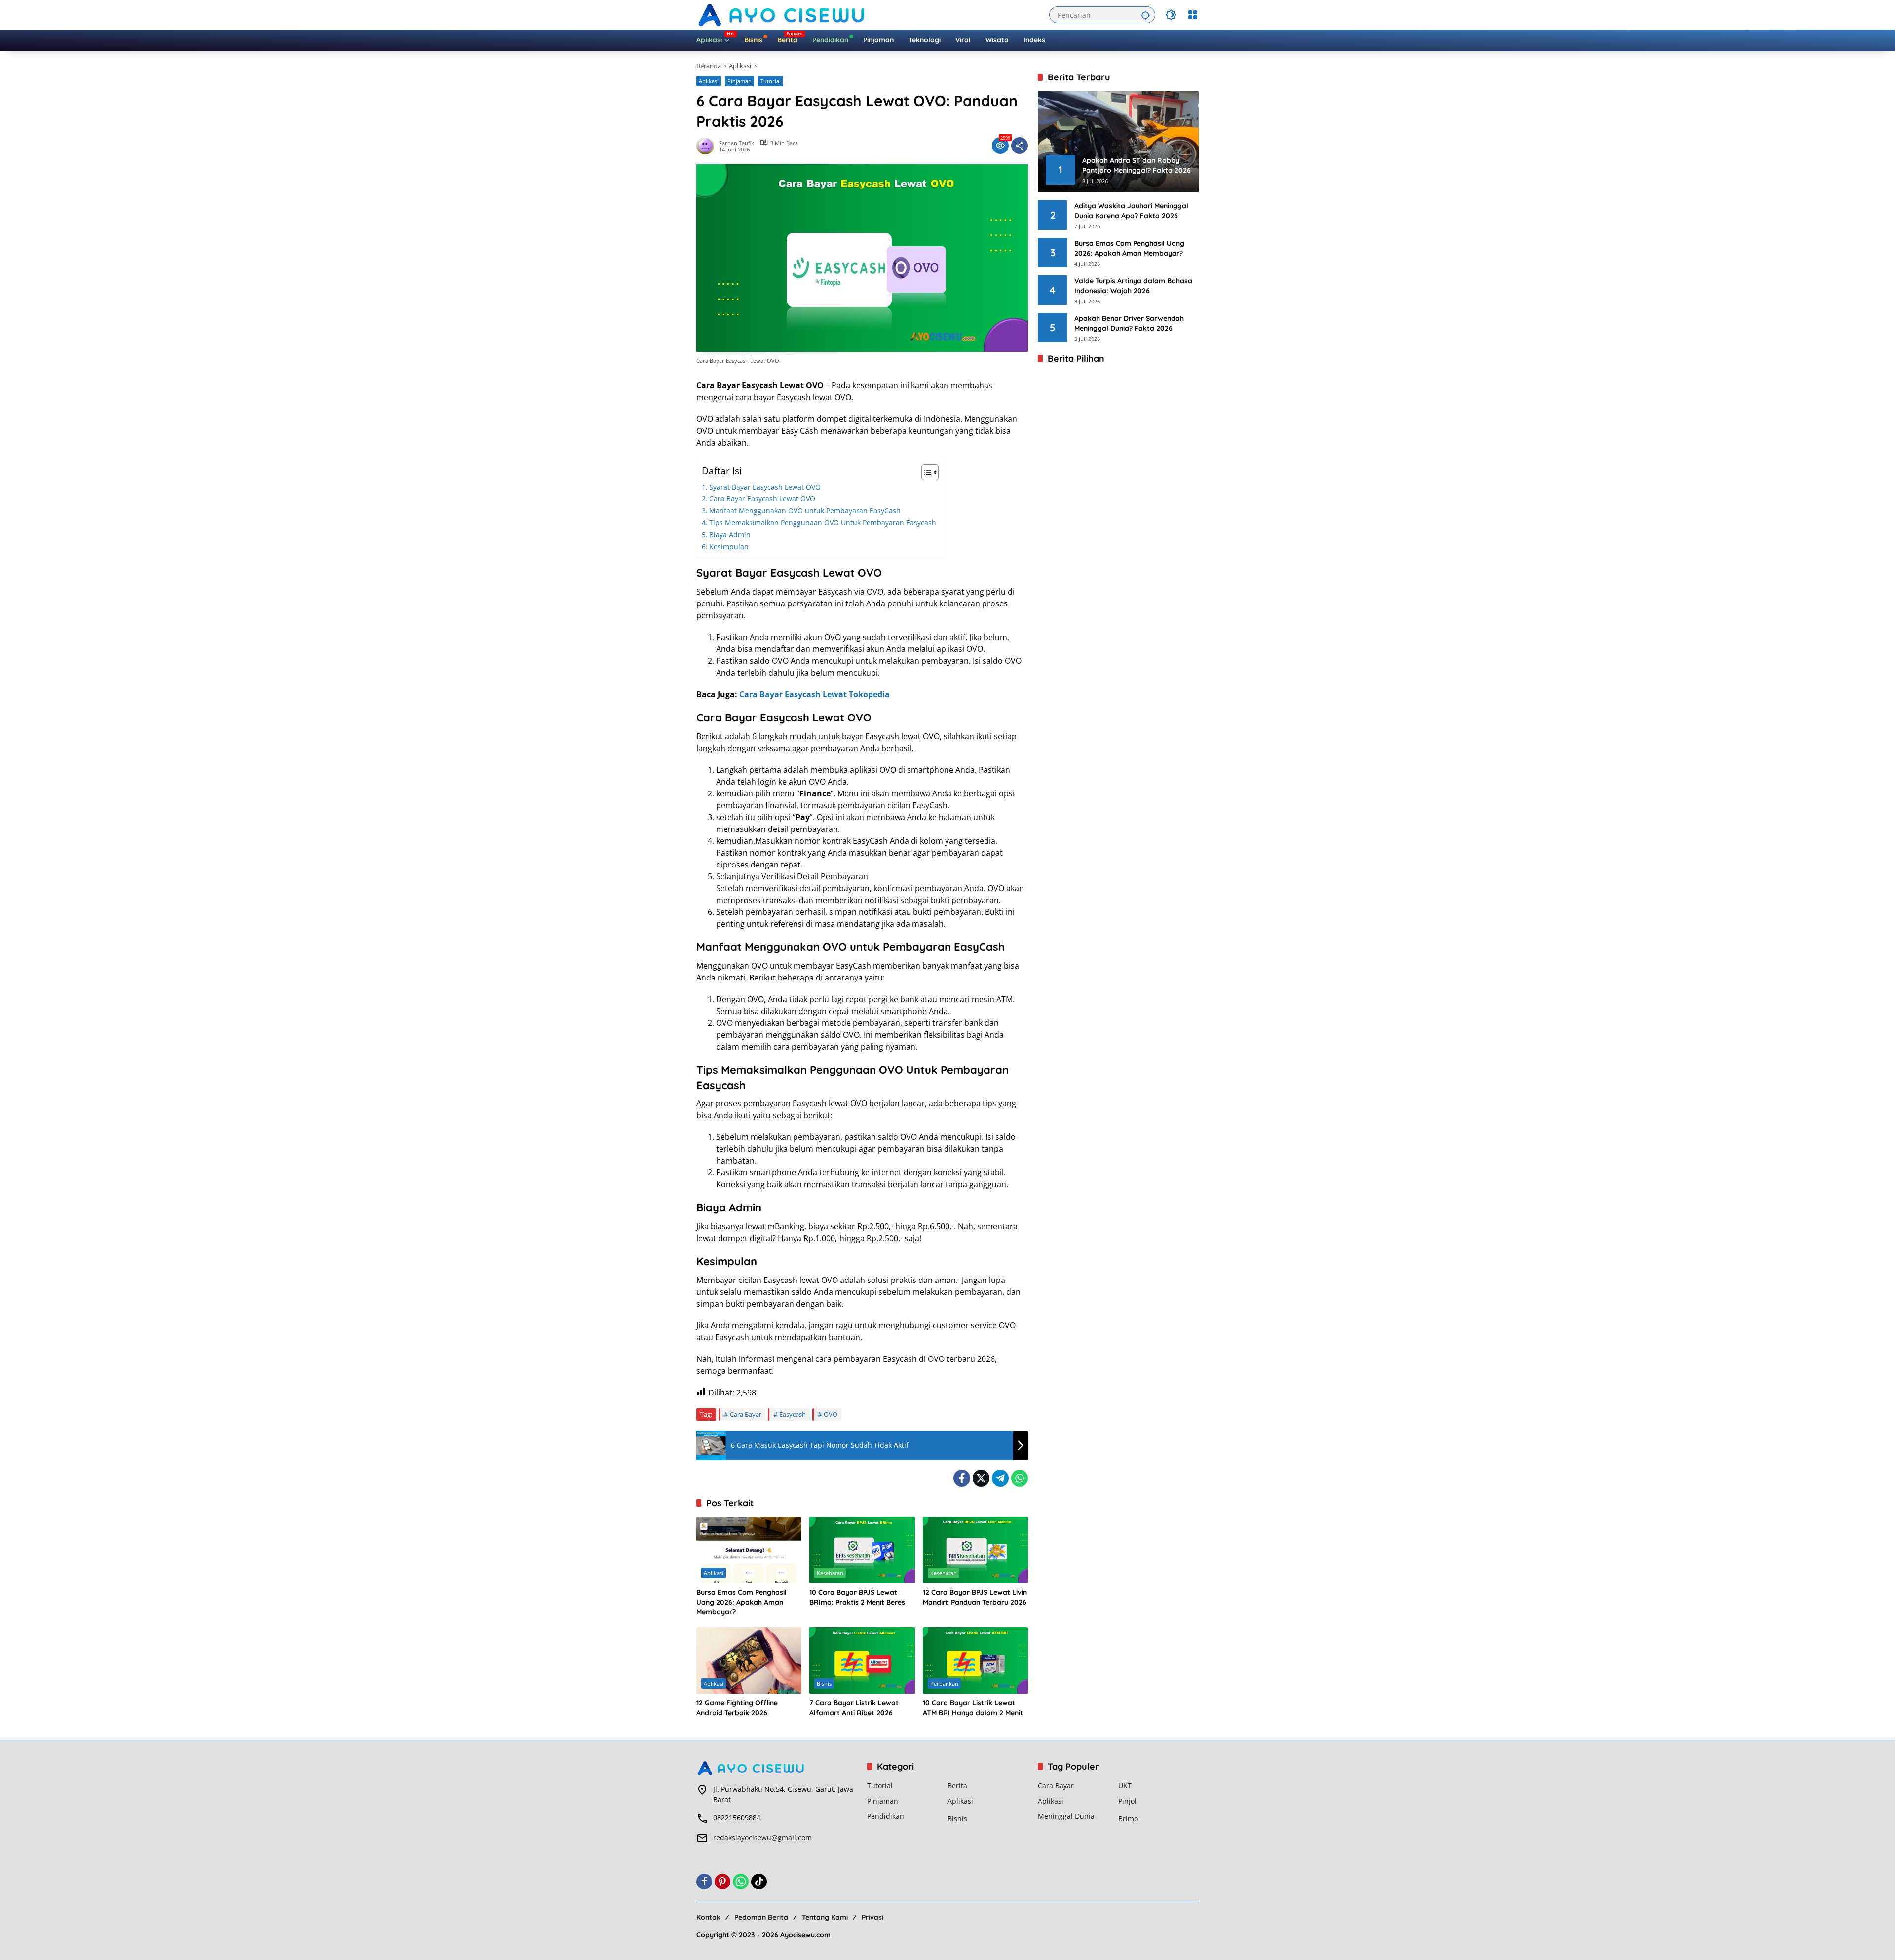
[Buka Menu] (1193, 15)
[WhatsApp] (1020, 1478)
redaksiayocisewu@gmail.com (762, 1837)
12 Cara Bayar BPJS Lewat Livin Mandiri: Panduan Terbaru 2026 (975, 1597)
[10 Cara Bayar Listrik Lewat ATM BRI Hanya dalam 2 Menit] (975, 1660)
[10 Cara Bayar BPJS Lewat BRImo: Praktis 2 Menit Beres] (862, 1550)
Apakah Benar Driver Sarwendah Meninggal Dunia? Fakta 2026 (1129, 323)
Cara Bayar (746, 1414)
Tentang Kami (825, 1917)
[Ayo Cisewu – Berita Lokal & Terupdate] (783, 14)
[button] (1145, 15)
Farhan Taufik (737, 143)
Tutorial (771, 81)
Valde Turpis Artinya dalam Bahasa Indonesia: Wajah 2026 (1133, 286)
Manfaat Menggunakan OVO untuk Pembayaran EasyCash (805, 510)
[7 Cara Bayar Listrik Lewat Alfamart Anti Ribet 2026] (862, 1660)
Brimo (1128, 1819)
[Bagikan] (1020, 146)
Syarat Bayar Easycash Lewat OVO (765, 487)
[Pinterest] (722, 1882)
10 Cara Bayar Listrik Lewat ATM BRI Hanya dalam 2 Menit (973, 1708)
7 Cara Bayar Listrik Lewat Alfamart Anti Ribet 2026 (854, 1708)
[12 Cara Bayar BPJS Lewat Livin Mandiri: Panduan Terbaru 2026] (975, 1550)
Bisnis (824, 1683)
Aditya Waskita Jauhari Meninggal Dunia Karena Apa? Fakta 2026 (1131, 211)
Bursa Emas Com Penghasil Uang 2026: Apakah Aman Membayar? (741, 1602)
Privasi (872, 1917)
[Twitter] (981, 1478)
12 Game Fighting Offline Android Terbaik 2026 (737, 1708)
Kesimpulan (729, 547)
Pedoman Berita (761, 1917)
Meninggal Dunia (1066, 1816)
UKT (1125, 1786)
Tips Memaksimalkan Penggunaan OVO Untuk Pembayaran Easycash (823, 522)
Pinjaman (739, 81)
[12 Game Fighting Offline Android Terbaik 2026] (749, 1660)
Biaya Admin (730, 535)
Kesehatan (830, 1573)
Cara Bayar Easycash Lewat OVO (762, 499)
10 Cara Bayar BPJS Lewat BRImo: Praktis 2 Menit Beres (857, 1597)
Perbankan (944, 1683)
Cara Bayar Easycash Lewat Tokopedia (815, 694)
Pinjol (1127, 1801)
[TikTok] (759, 1882)
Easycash (793, 1414)
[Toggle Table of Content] (925, 472)
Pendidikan (886, 1816)
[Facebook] (962, 1478)
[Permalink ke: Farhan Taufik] (708, 146)
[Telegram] (1000, 1478)
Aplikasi (709, 81)
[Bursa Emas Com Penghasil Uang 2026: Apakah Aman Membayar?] (749, 1550)
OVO (831, 1414)
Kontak (708, 1917)
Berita (957, 1786)
